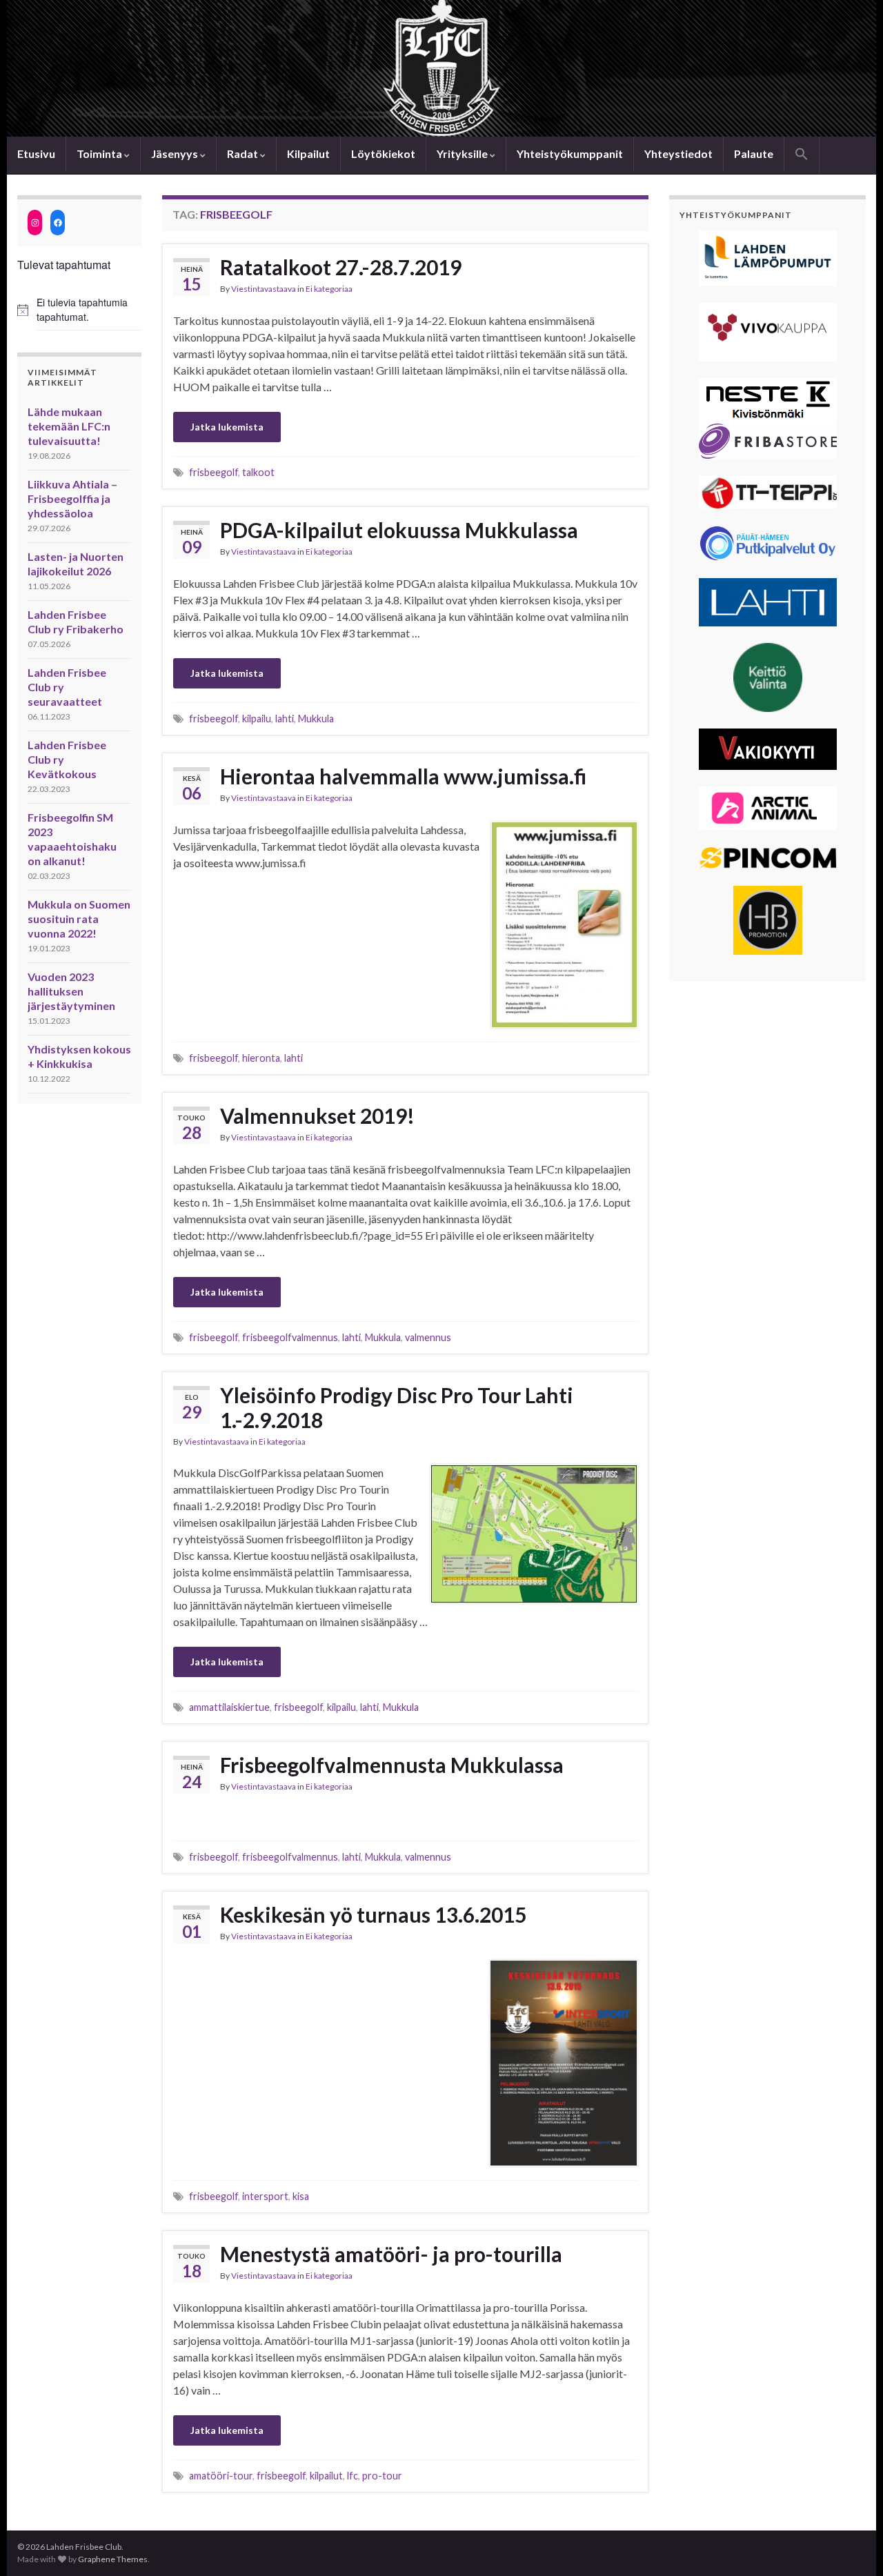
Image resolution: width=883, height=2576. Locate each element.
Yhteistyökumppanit (570, 153)
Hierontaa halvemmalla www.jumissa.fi (403, 776)
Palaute (754, 153)
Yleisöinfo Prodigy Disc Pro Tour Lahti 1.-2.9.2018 (397, 1407)
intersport (265, 2196)
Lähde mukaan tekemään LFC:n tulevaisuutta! (69, 426)
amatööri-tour (221, 2476)
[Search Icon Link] (802, 155)
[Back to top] (852, 2545)
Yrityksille (463, 153)
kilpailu (257, 719)
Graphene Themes (113, 2559)
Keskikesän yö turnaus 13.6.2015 (373, 1914)
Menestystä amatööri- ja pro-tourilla (391, 2254)
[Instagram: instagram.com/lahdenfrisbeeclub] (35, 222)
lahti (285, 719)
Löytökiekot (383, 153)
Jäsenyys (176, 153)
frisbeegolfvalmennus (290, 1337)
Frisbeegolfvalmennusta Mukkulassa (392, 1765)
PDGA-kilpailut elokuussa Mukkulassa (399, 530)
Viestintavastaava (264, 289)
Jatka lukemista (227, 427)
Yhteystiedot (678, 153)
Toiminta (100, 153)
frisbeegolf (214, 472)
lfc (353, 2476)
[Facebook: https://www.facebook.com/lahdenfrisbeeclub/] (58, 222)
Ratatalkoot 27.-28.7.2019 (341, 267)
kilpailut (326, 2476)
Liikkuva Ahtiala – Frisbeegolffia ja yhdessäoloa (72, 498)
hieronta (261, 1058)
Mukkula (316, 719)
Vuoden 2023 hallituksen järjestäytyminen (71, 991)
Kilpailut (308, 153)
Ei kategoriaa (329, 289)
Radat (244, 153)
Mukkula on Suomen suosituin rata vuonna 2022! (79, 919)
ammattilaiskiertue (229, 1707)
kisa (301, 2196)
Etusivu (36, 153)
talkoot (258, 472)
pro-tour (382, 2476)
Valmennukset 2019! (317, 1116)
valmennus (428, 1337)
